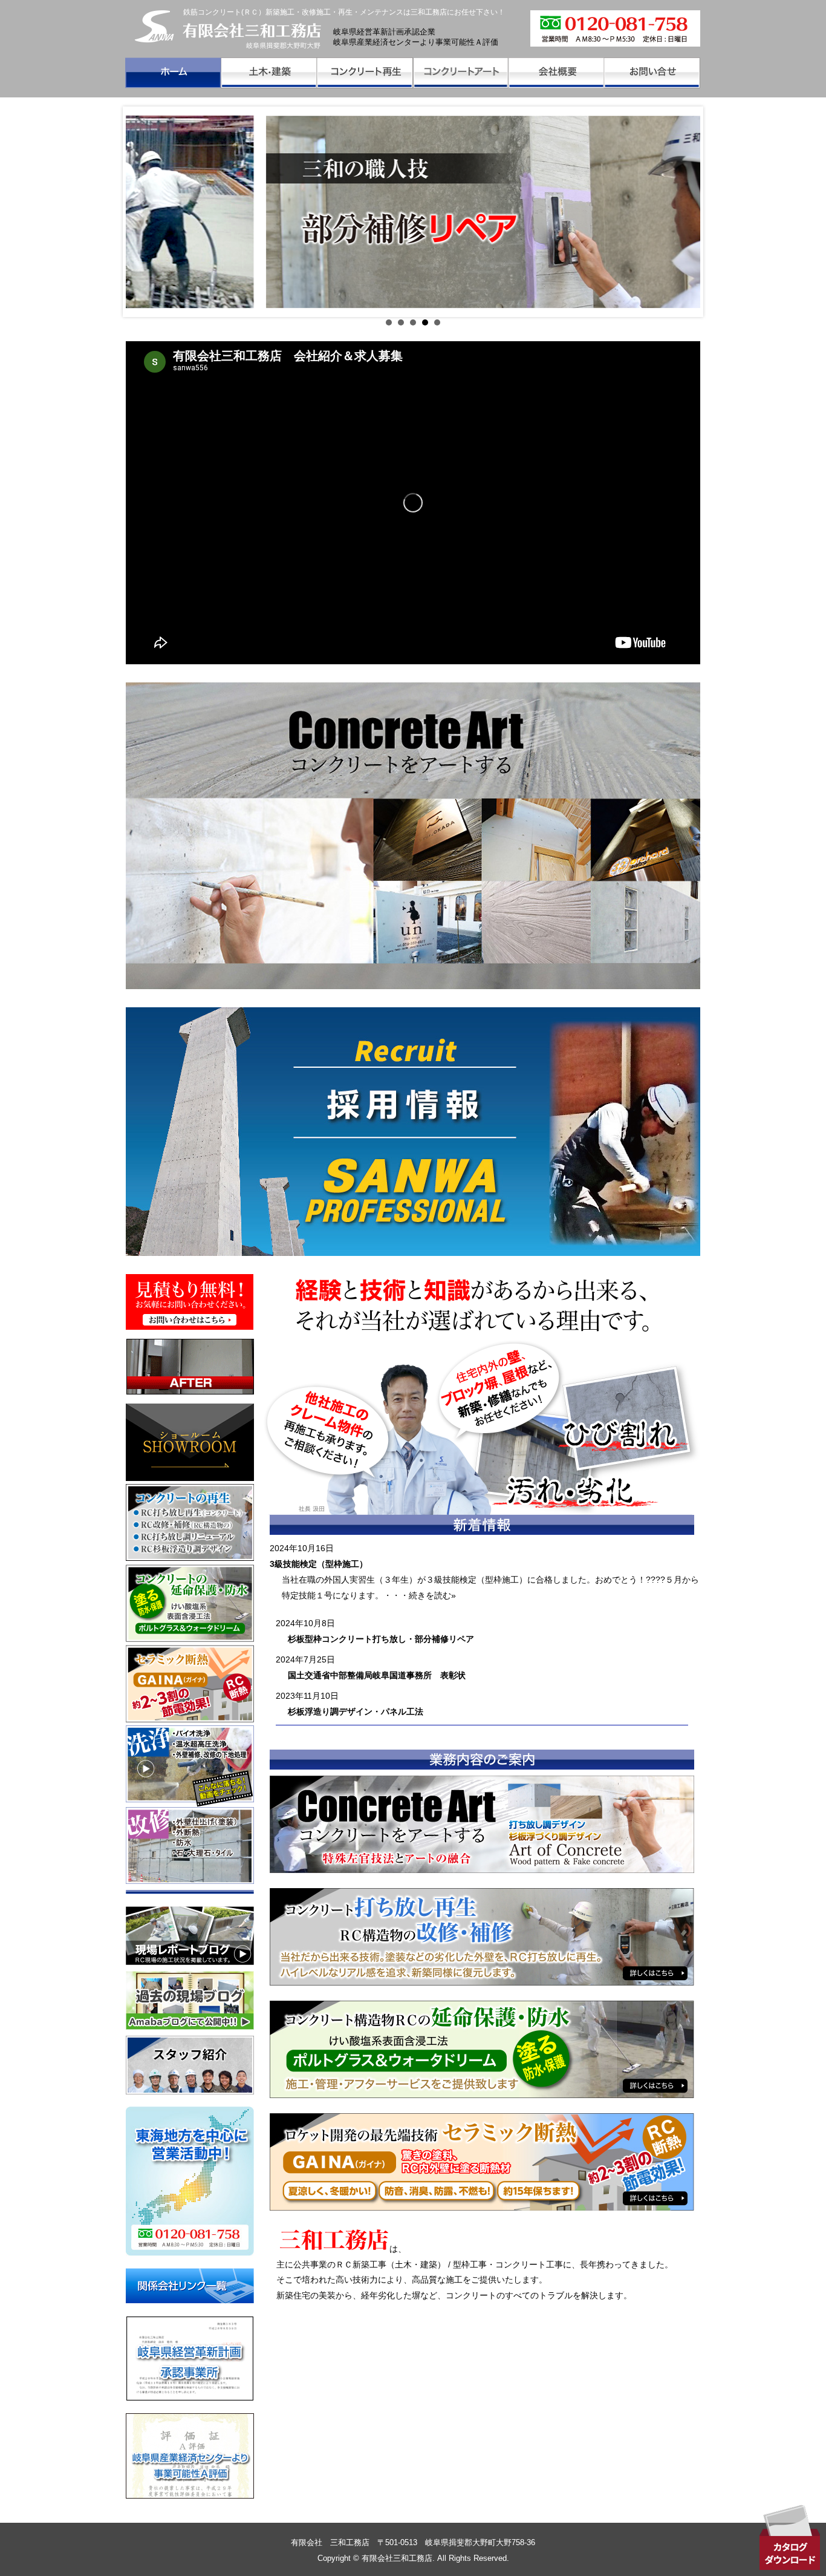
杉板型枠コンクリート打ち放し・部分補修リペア (381, 1639)
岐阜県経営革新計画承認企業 (384, 32)
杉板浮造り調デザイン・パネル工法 (356, 1711)
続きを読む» (432, 1595)
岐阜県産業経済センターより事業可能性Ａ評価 (416, 42)
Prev (141, 212)
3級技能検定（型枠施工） (319, 1564)
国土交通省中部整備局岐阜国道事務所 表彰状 (377, 1675)
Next (685, 212)
